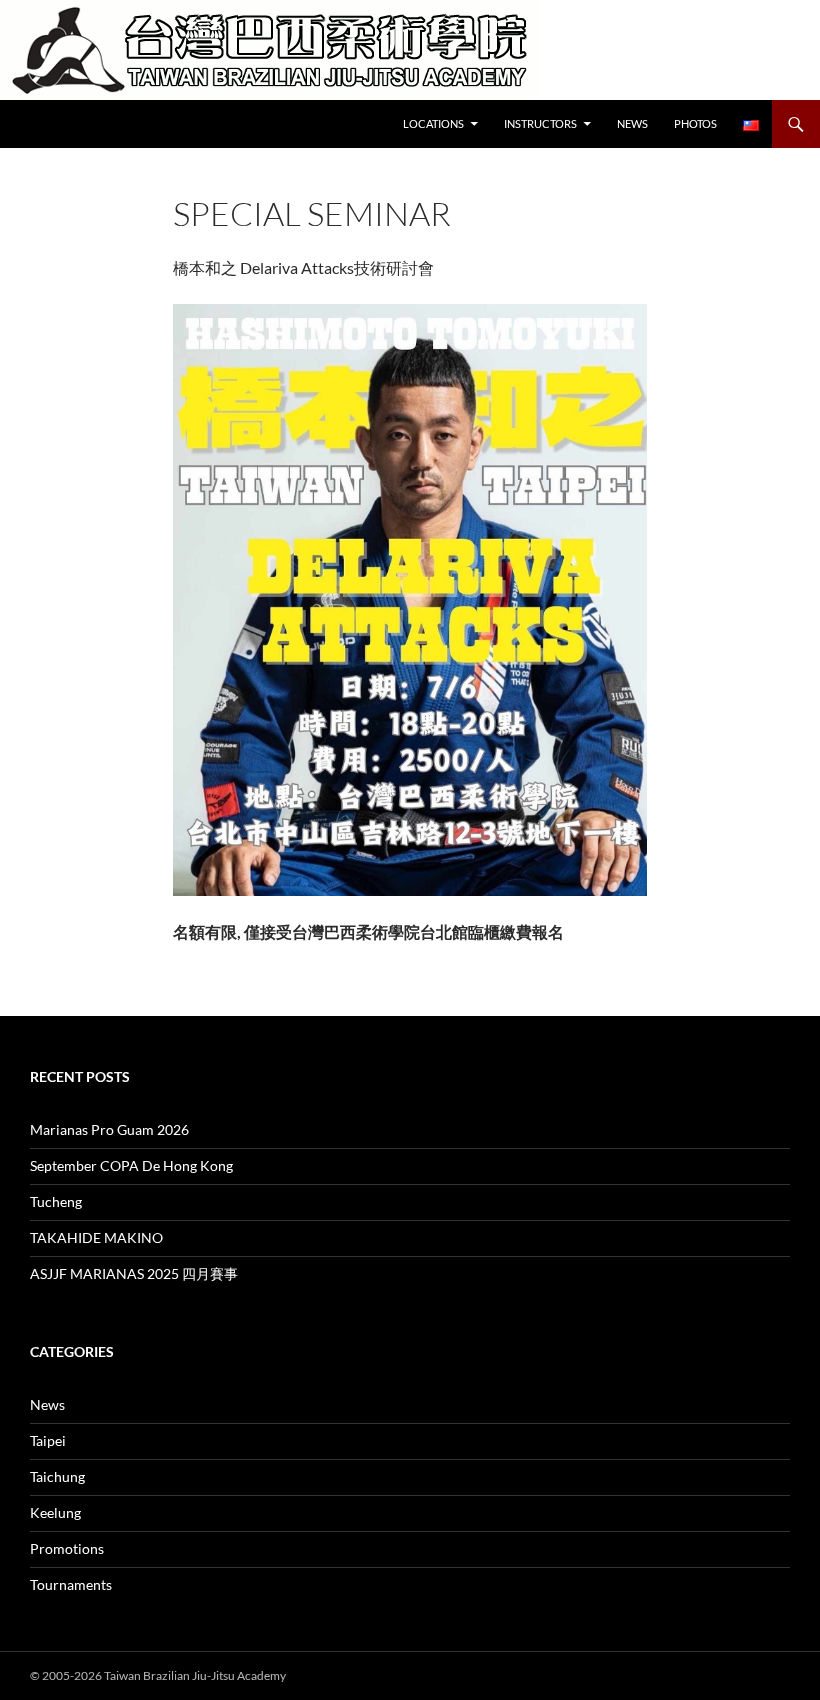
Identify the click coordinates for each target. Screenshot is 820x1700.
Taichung (57, 1476)
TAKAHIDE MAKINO (96, 1237)
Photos (695, 123)
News (632, 123)
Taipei (48, 1440)
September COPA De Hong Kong (131, 1165)
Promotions (67, 1548)
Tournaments (71, 1584)
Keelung (55, 1512)
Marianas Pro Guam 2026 (109, 1129)
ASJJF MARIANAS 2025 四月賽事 (134, 1273)
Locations (433, 123)
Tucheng (56, 1201)
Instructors (540, 123)
